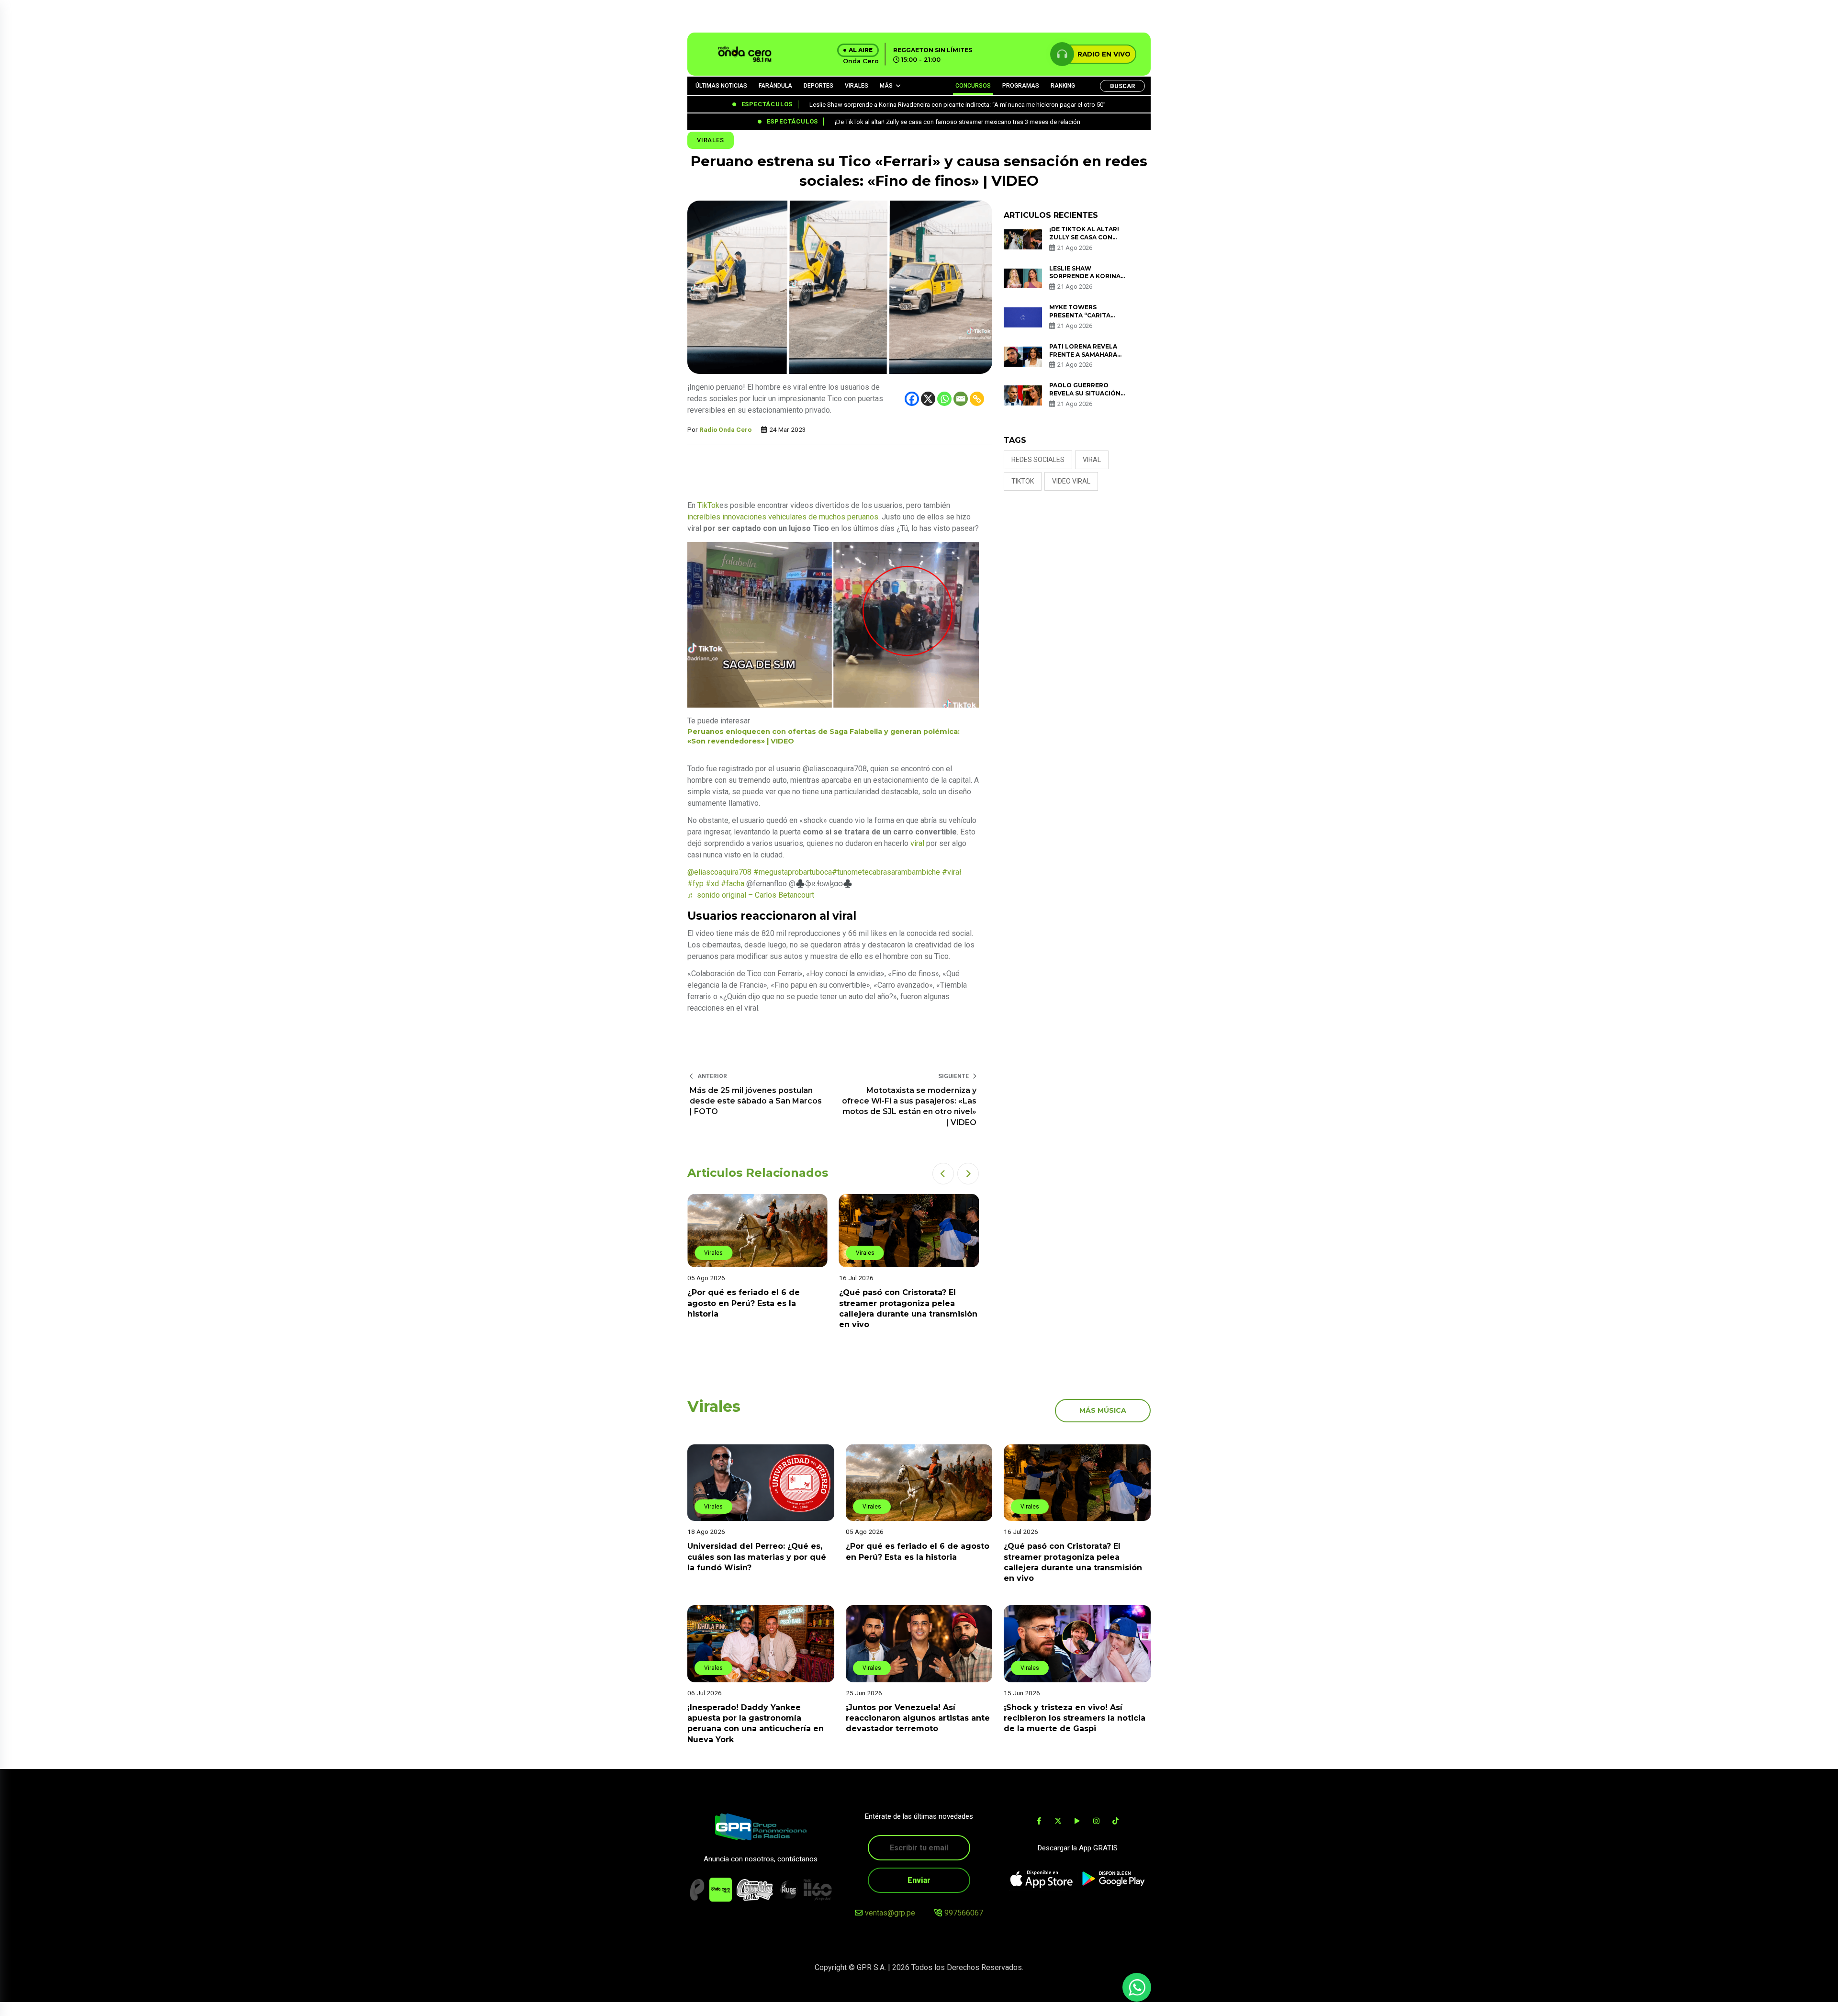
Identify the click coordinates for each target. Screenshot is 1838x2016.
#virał (952, 872)
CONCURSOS (973, 86)
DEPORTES (818, 86)
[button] (943, 1174)
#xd (712, 884)
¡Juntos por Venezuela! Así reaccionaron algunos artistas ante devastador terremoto (918, 1718)
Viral (1092, 460)
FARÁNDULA (775, 86)
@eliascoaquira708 (719, 872)
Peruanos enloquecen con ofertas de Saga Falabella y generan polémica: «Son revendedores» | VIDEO (824, 736)
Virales (711, 140)
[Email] (961, 399)
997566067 (964, 1913)
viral (917, 843)
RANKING (1063, 86)
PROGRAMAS (1021, 86)
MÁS (886, 86)
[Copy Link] (977, 399)
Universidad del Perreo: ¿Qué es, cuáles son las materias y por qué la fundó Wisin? (757, 1557)
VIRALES (857, 86)
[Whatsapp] (944, 399)
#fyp (695, 884)
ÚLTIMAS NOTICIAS (721, 86)
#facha (733, 884)
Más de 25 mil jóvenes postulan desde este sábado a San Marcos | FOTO (756, 1101)
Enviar (919, 1880)
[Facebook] (912, 399)
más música (1103, 1410)
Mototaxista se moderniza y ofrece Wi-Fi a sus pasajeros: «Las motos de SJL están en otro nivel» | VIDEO (909, 1106)
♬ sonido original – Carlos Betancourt (751, 895)
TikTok (708, 505)
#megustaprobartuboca (793, 872)
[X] (928, 399)
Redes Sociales (1038, 460)
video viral (1071, 481)
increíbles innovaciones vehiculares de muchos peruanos (783, 517)
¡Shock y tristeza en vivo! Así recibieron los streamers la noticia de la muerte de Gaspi (1075, 1718)
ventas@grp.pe (890, 1913)
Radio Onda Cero (725, 429)
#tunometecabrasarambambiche (886, 872)
